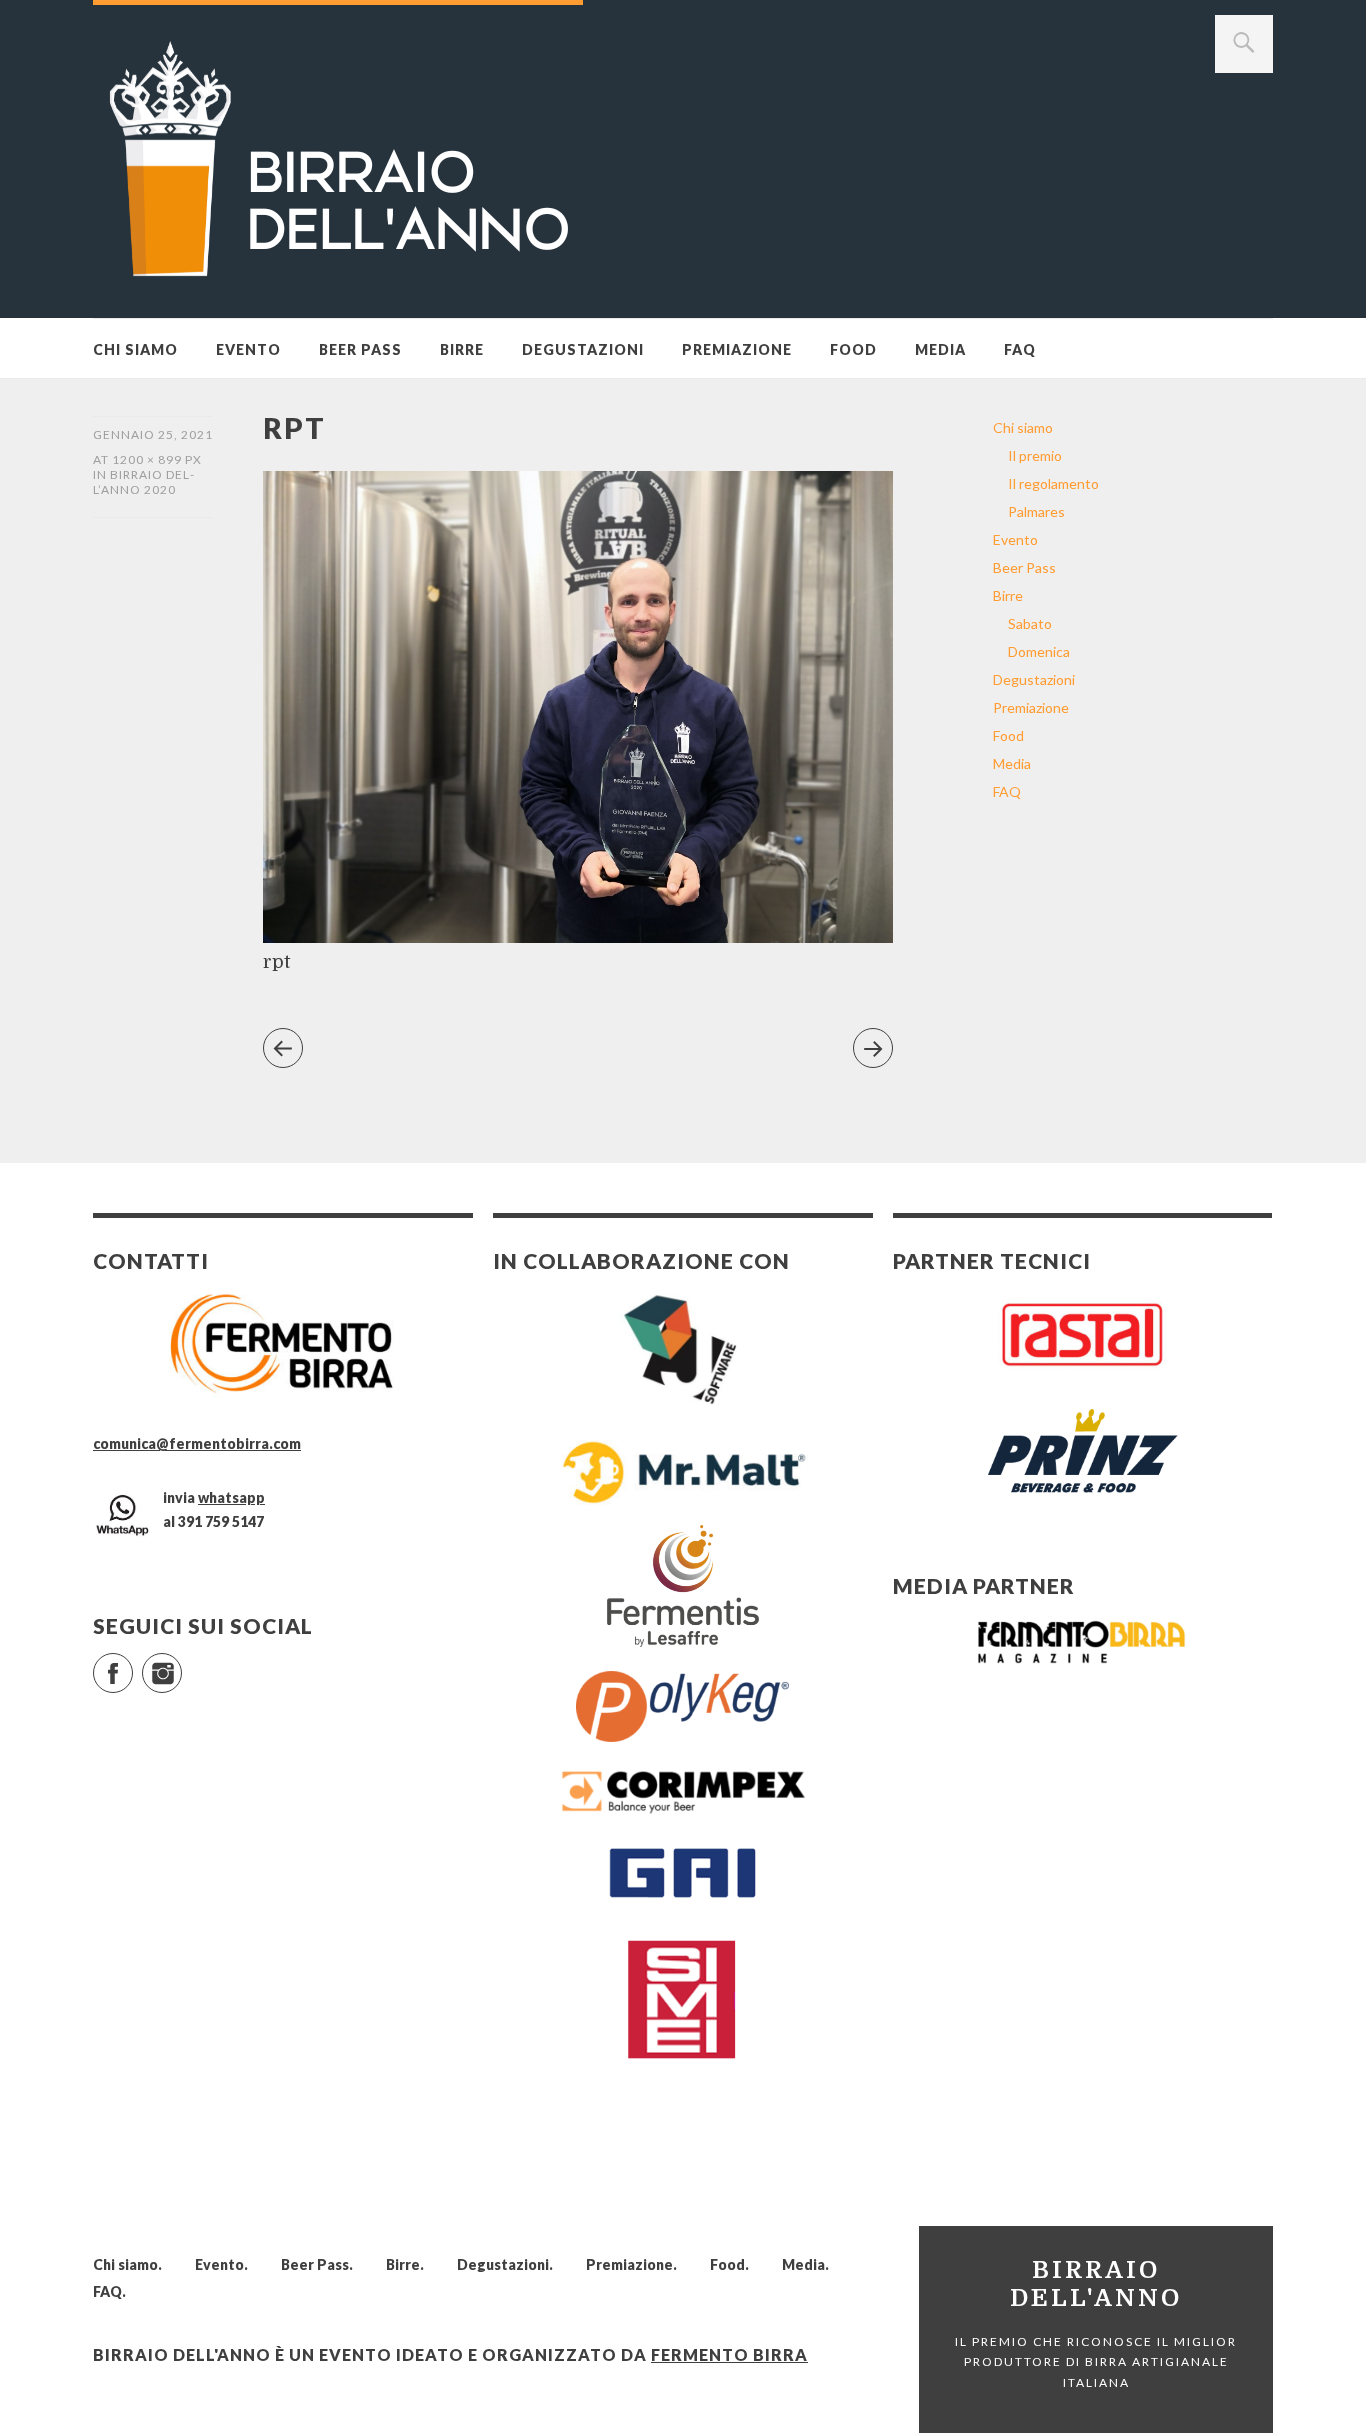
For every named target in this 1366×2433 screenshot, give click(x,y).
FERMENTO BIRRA (729, 2354)
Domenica (1039, 651)
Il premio (1035, 455)
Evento (248, 349)
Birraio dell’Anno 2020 (143, 482)
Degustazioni (583, 349)
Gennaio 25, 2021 (153, 434)
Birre (462, 349)
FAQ (1020, 349)
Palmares (1036, 511)
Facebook (132, 1664)
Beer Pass (360, 349)
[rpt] (578, 936)
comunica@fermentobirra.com (197, 1443)
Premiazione (737, 349)
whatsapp (231, 1497)
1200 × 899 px (157, 459)
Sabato (1030, 623)
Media (940, 349)
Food (853, 349)
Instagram (181, 1664)
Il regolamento (1053, 483)
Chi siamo (135, 349)
